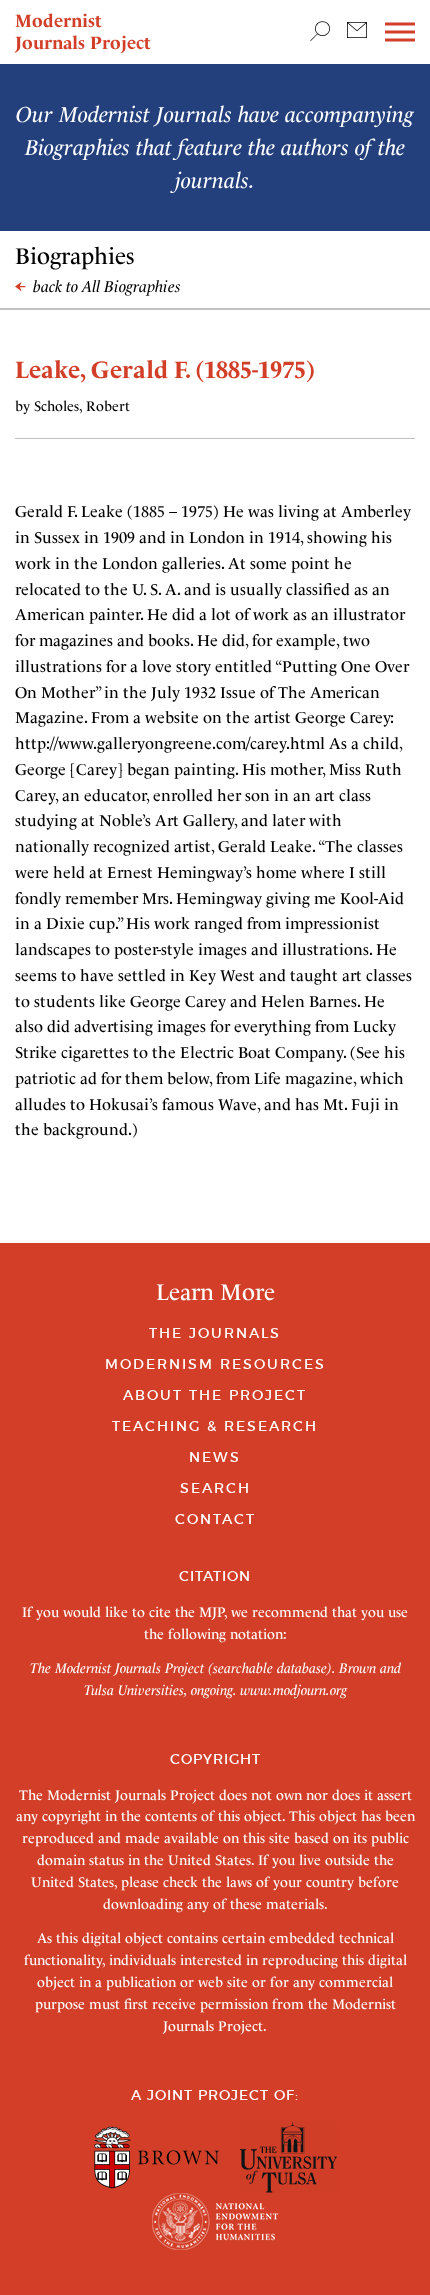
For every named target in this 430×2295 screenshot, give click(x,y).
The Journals (215, 1333)
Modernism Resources (215, 1364)
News (215, 1457)
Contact (215, 1519)
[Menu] (400, 32)
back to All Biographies (105, 286)
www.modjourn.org (293, 1690)
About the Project (215, 1395)
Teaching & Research (215, 1426)
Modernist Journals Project (83, 31)
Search (215, 1488)
